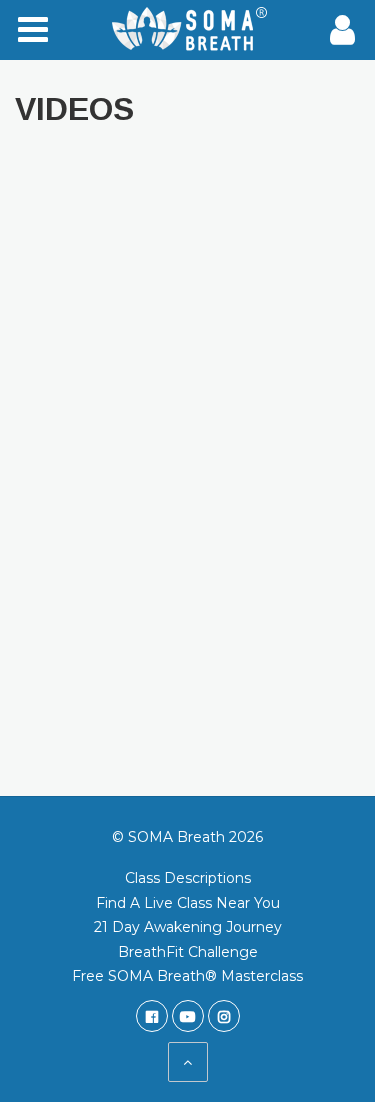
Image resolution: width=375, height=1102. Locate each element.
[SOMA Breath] (188, 30)
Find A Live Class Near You (188, 903)
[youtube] (188, 1016)
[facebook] (152, 1016)
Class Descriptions (188, 878)
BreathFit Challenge (188, 952)
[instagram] (224, 1016)
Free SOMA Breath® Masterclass (187, 976)
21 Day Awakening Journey (188, 927)
